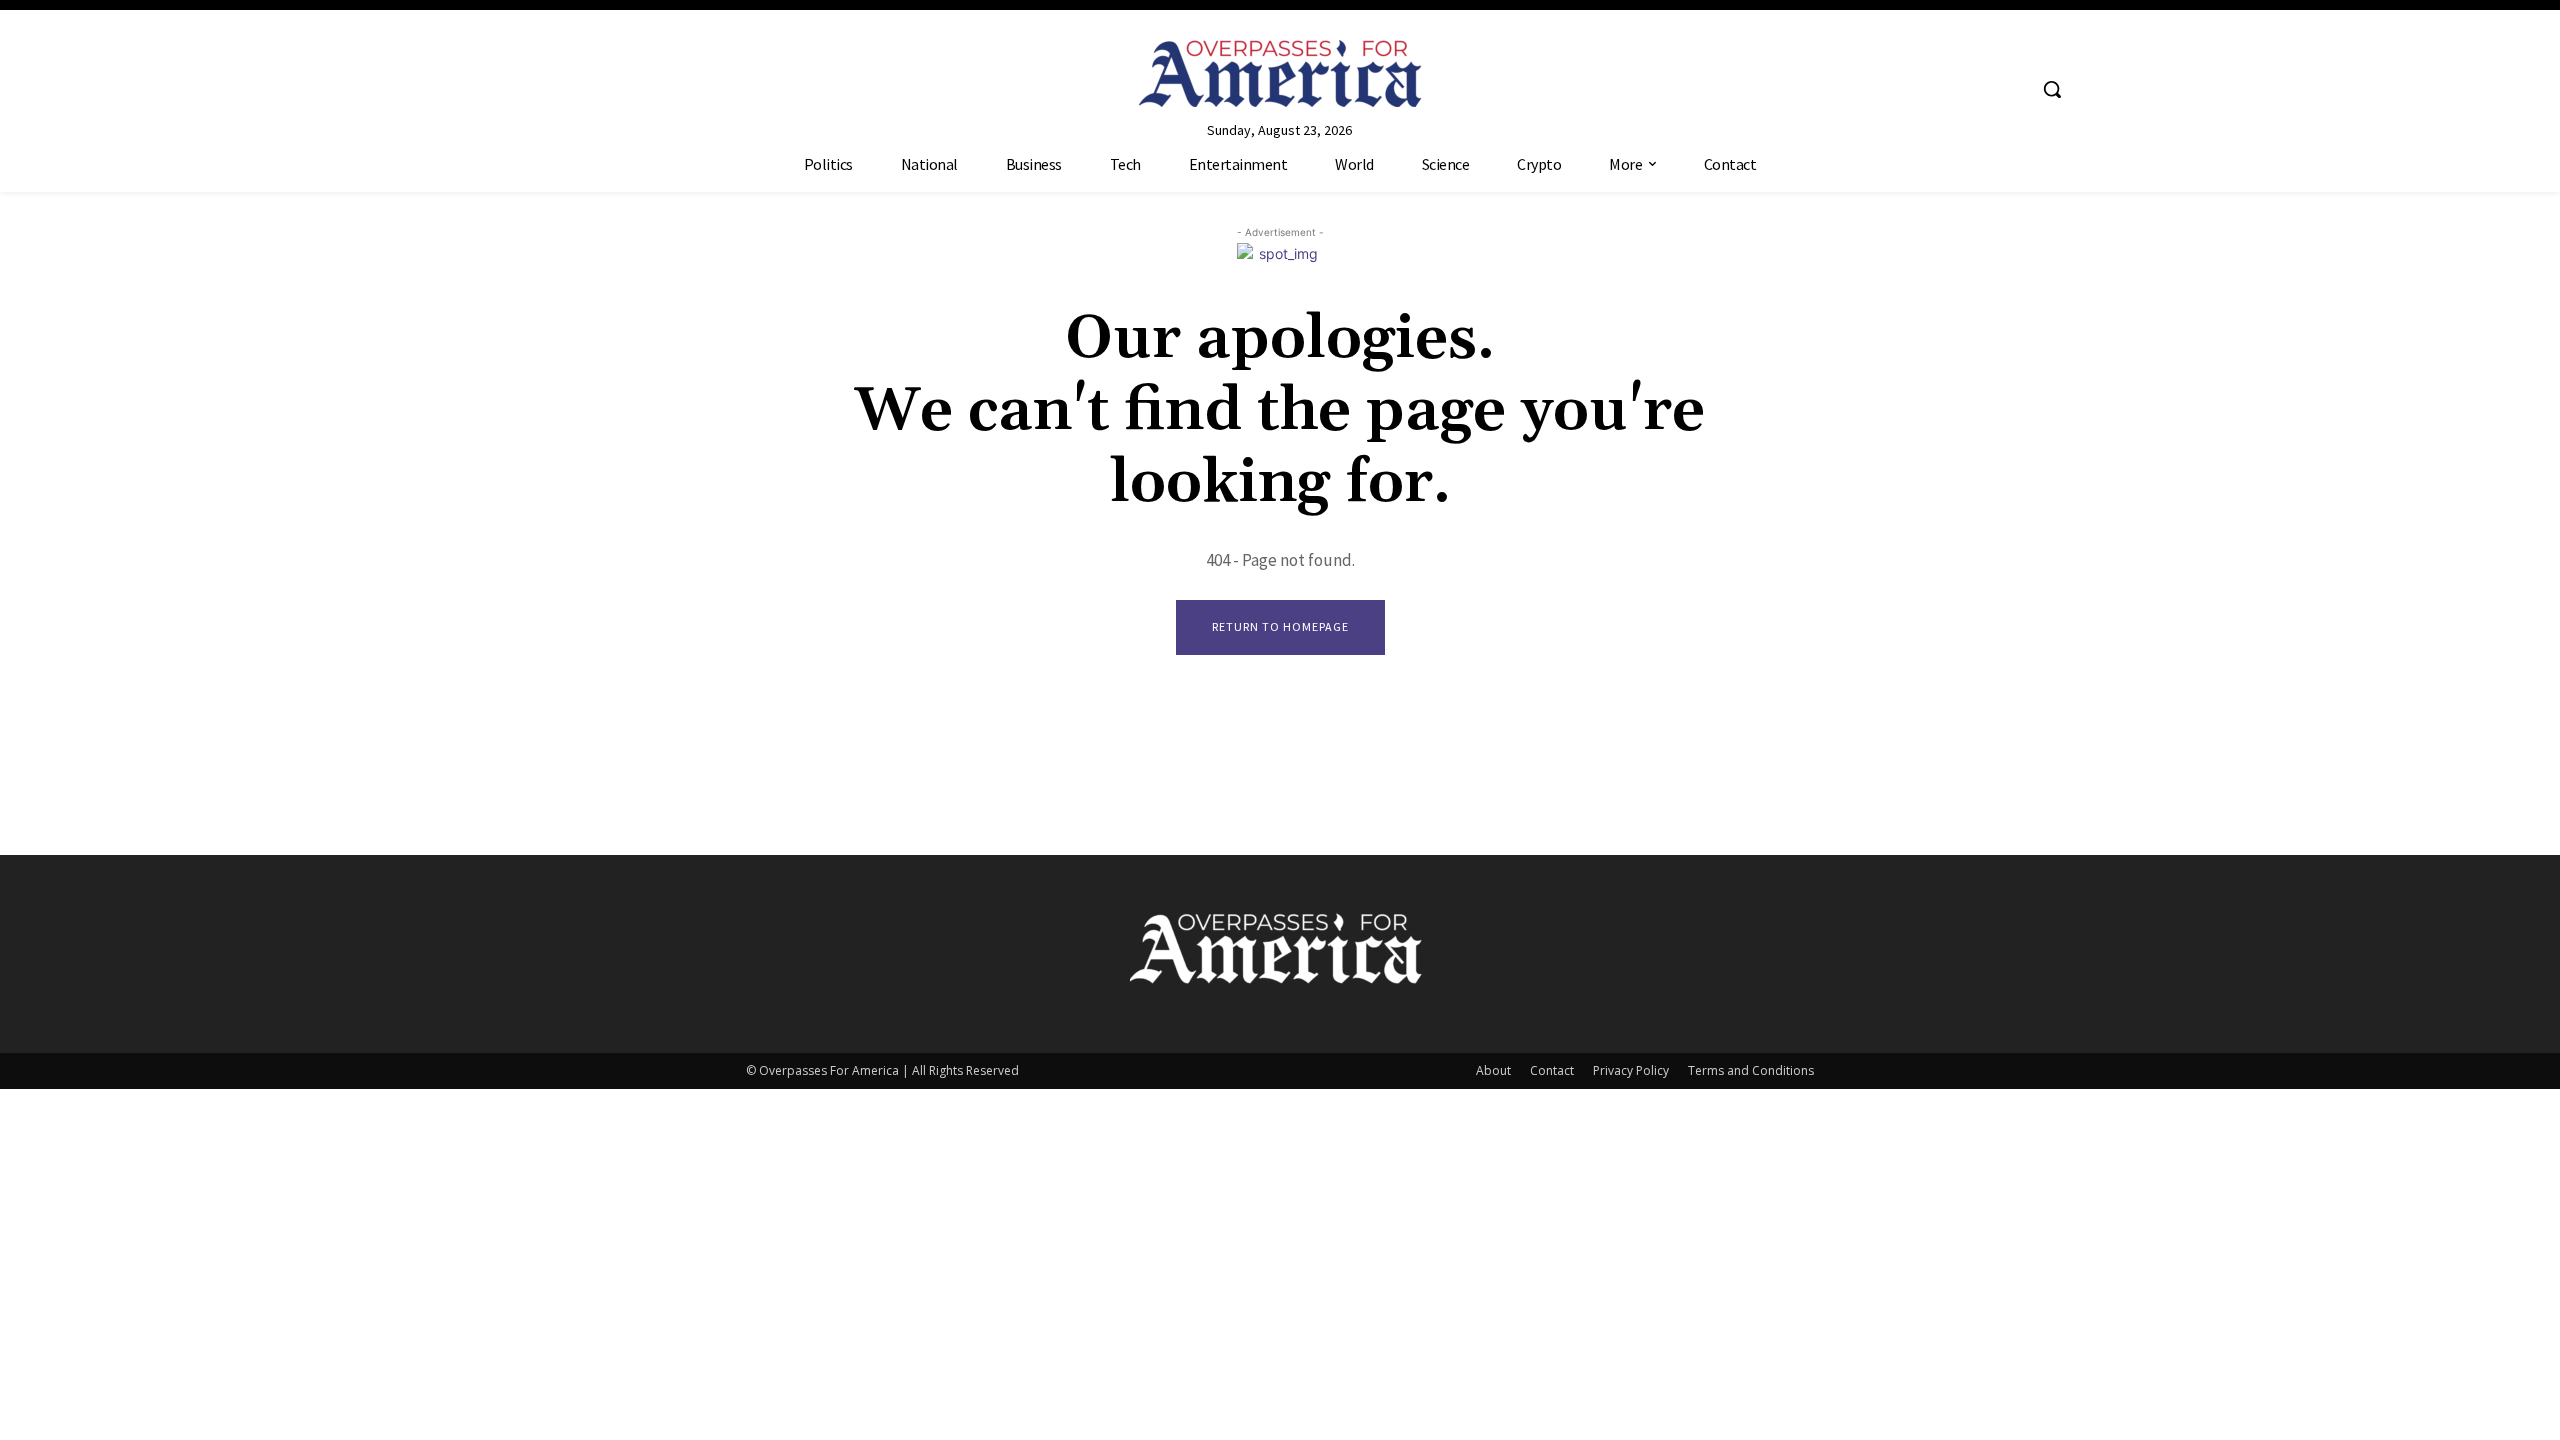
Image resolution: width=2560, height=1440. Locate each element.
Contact (1552, 1070)
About (1493, 1070)
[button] (2052, 89)
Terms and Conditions (1751, 1070)
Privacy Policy (1631, 1070)
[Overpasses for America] (1279, 73)
